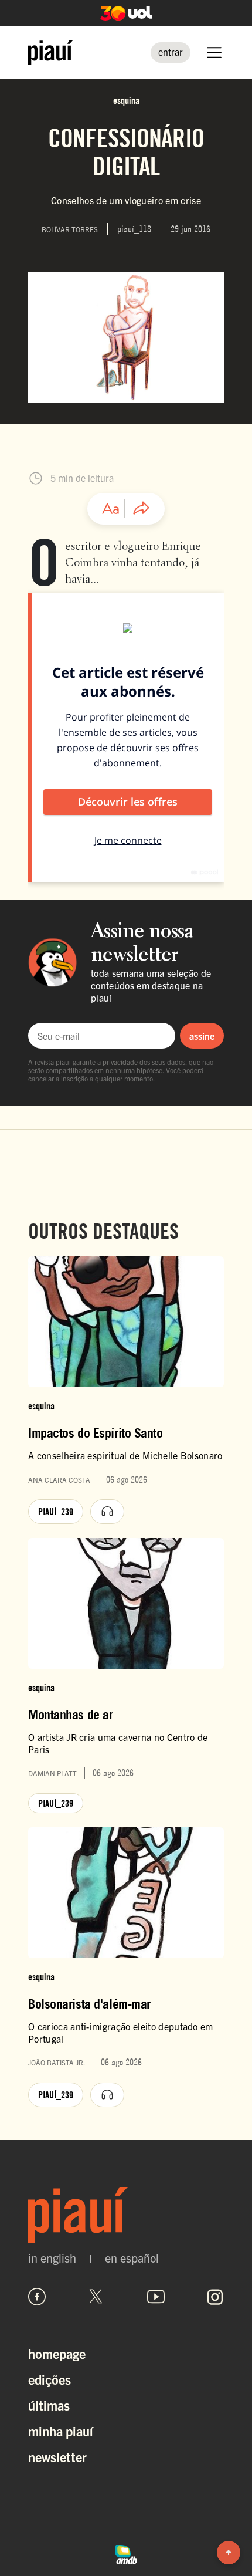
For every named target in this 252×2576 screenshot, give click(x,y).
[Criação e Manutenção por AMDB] (126, 2553)
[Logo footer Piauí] (126, 2215)
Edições (50, 2379)
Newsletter (57, 2457)
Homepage (57, 2353)
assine (202, 1036)
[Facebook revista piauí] (37, 2297)
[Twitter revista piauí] (96, 2297)
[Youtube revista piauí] (156, 2297)
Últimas (49, 2405)
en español (132, 2258)
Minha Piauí (61, 2431)
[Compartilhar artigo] (141, 509)
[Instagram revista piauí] (215, 2297)
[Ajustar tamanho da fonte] (111, 509)
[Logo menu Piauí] (51, 53)
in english (52, 2258)
